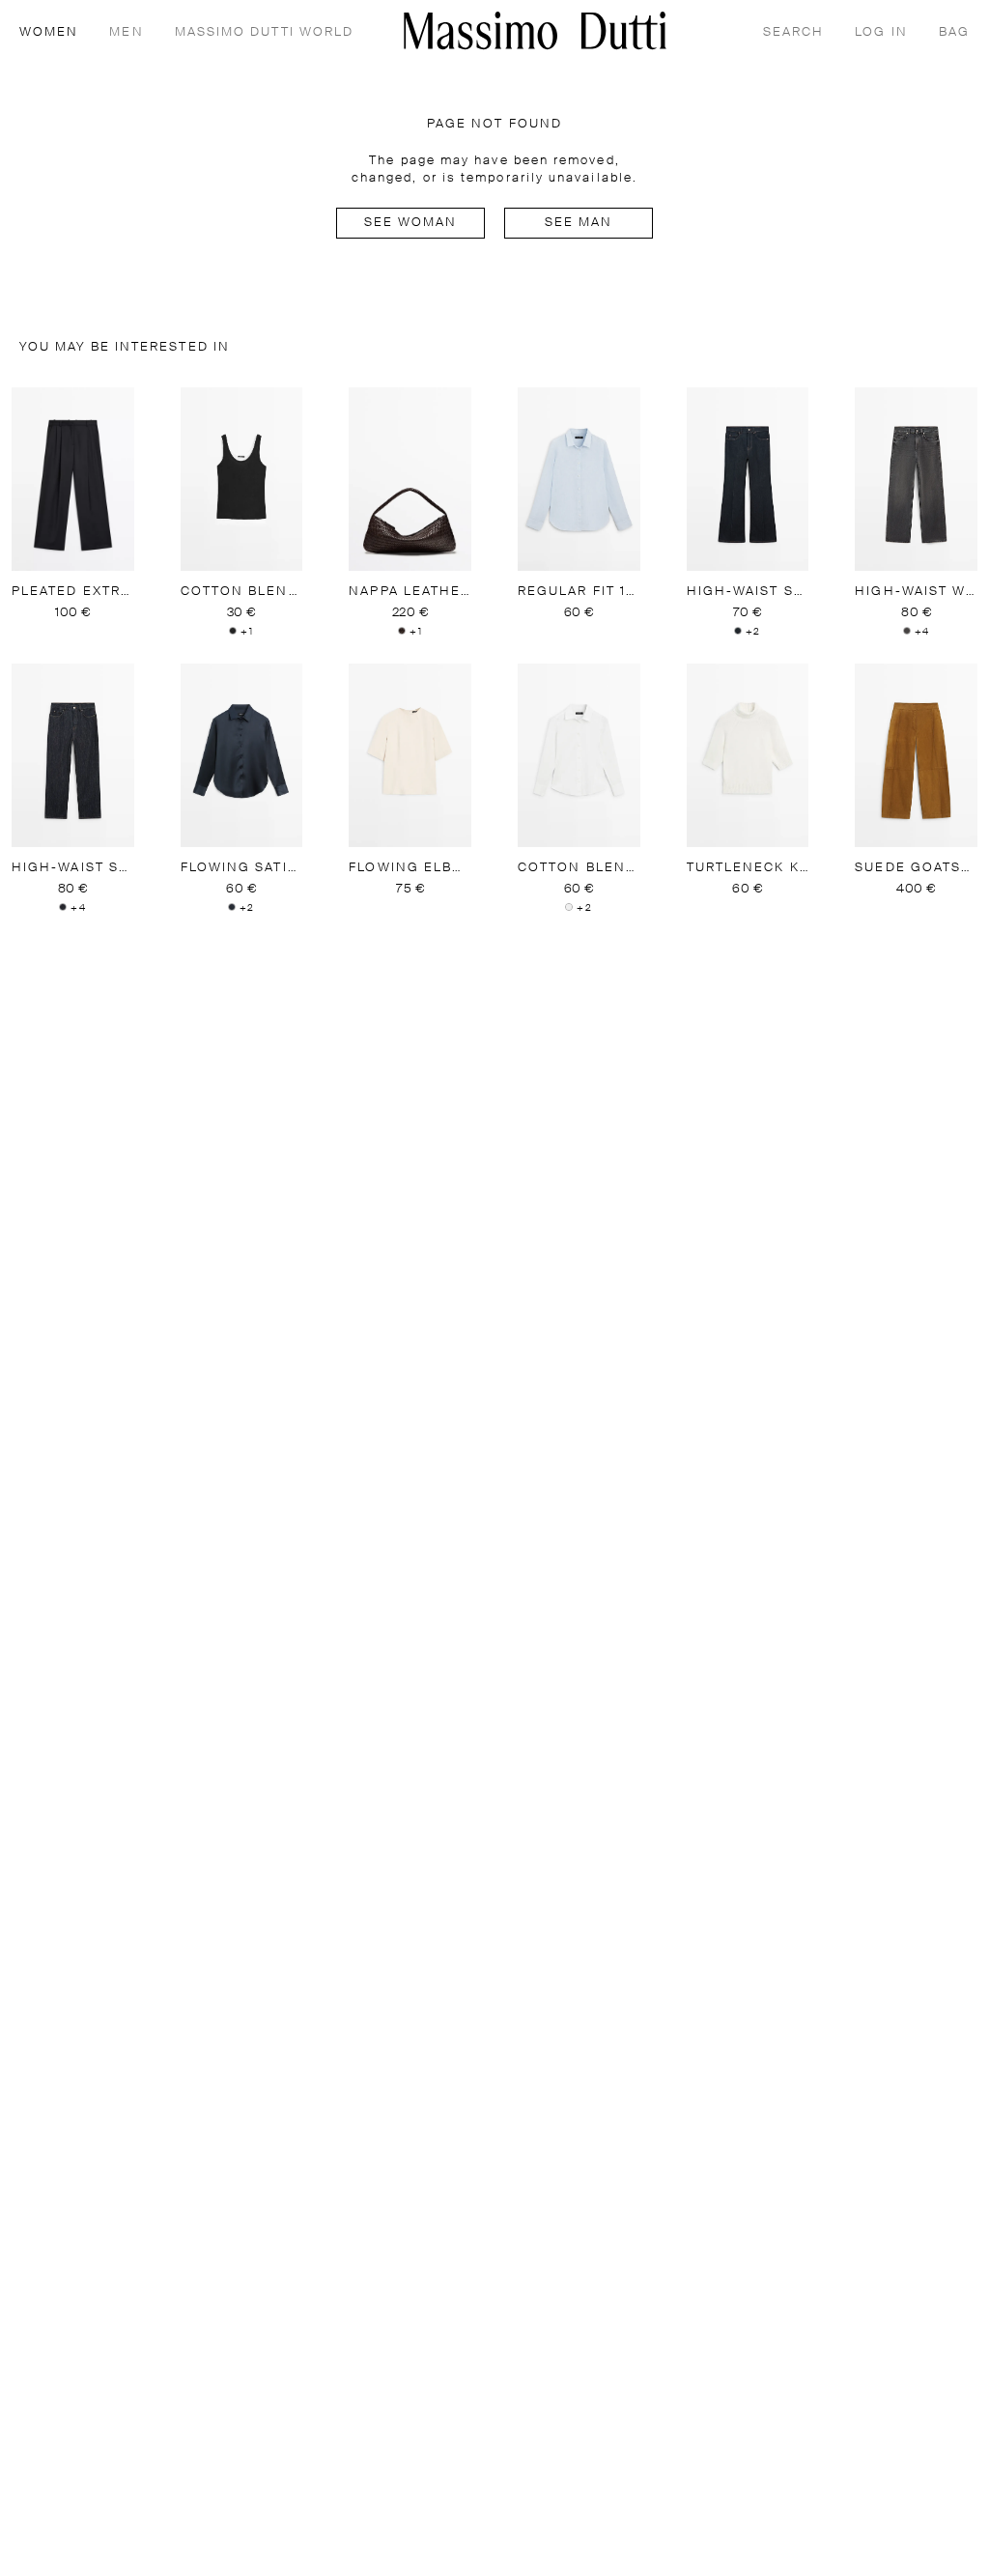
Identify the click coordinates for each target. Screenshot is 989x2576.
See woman (411, 223)
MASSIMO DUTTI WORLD (265, 32)
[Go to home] (535, 30)
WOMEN (49, 32)
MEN (126, 32)
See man (579, 223)
